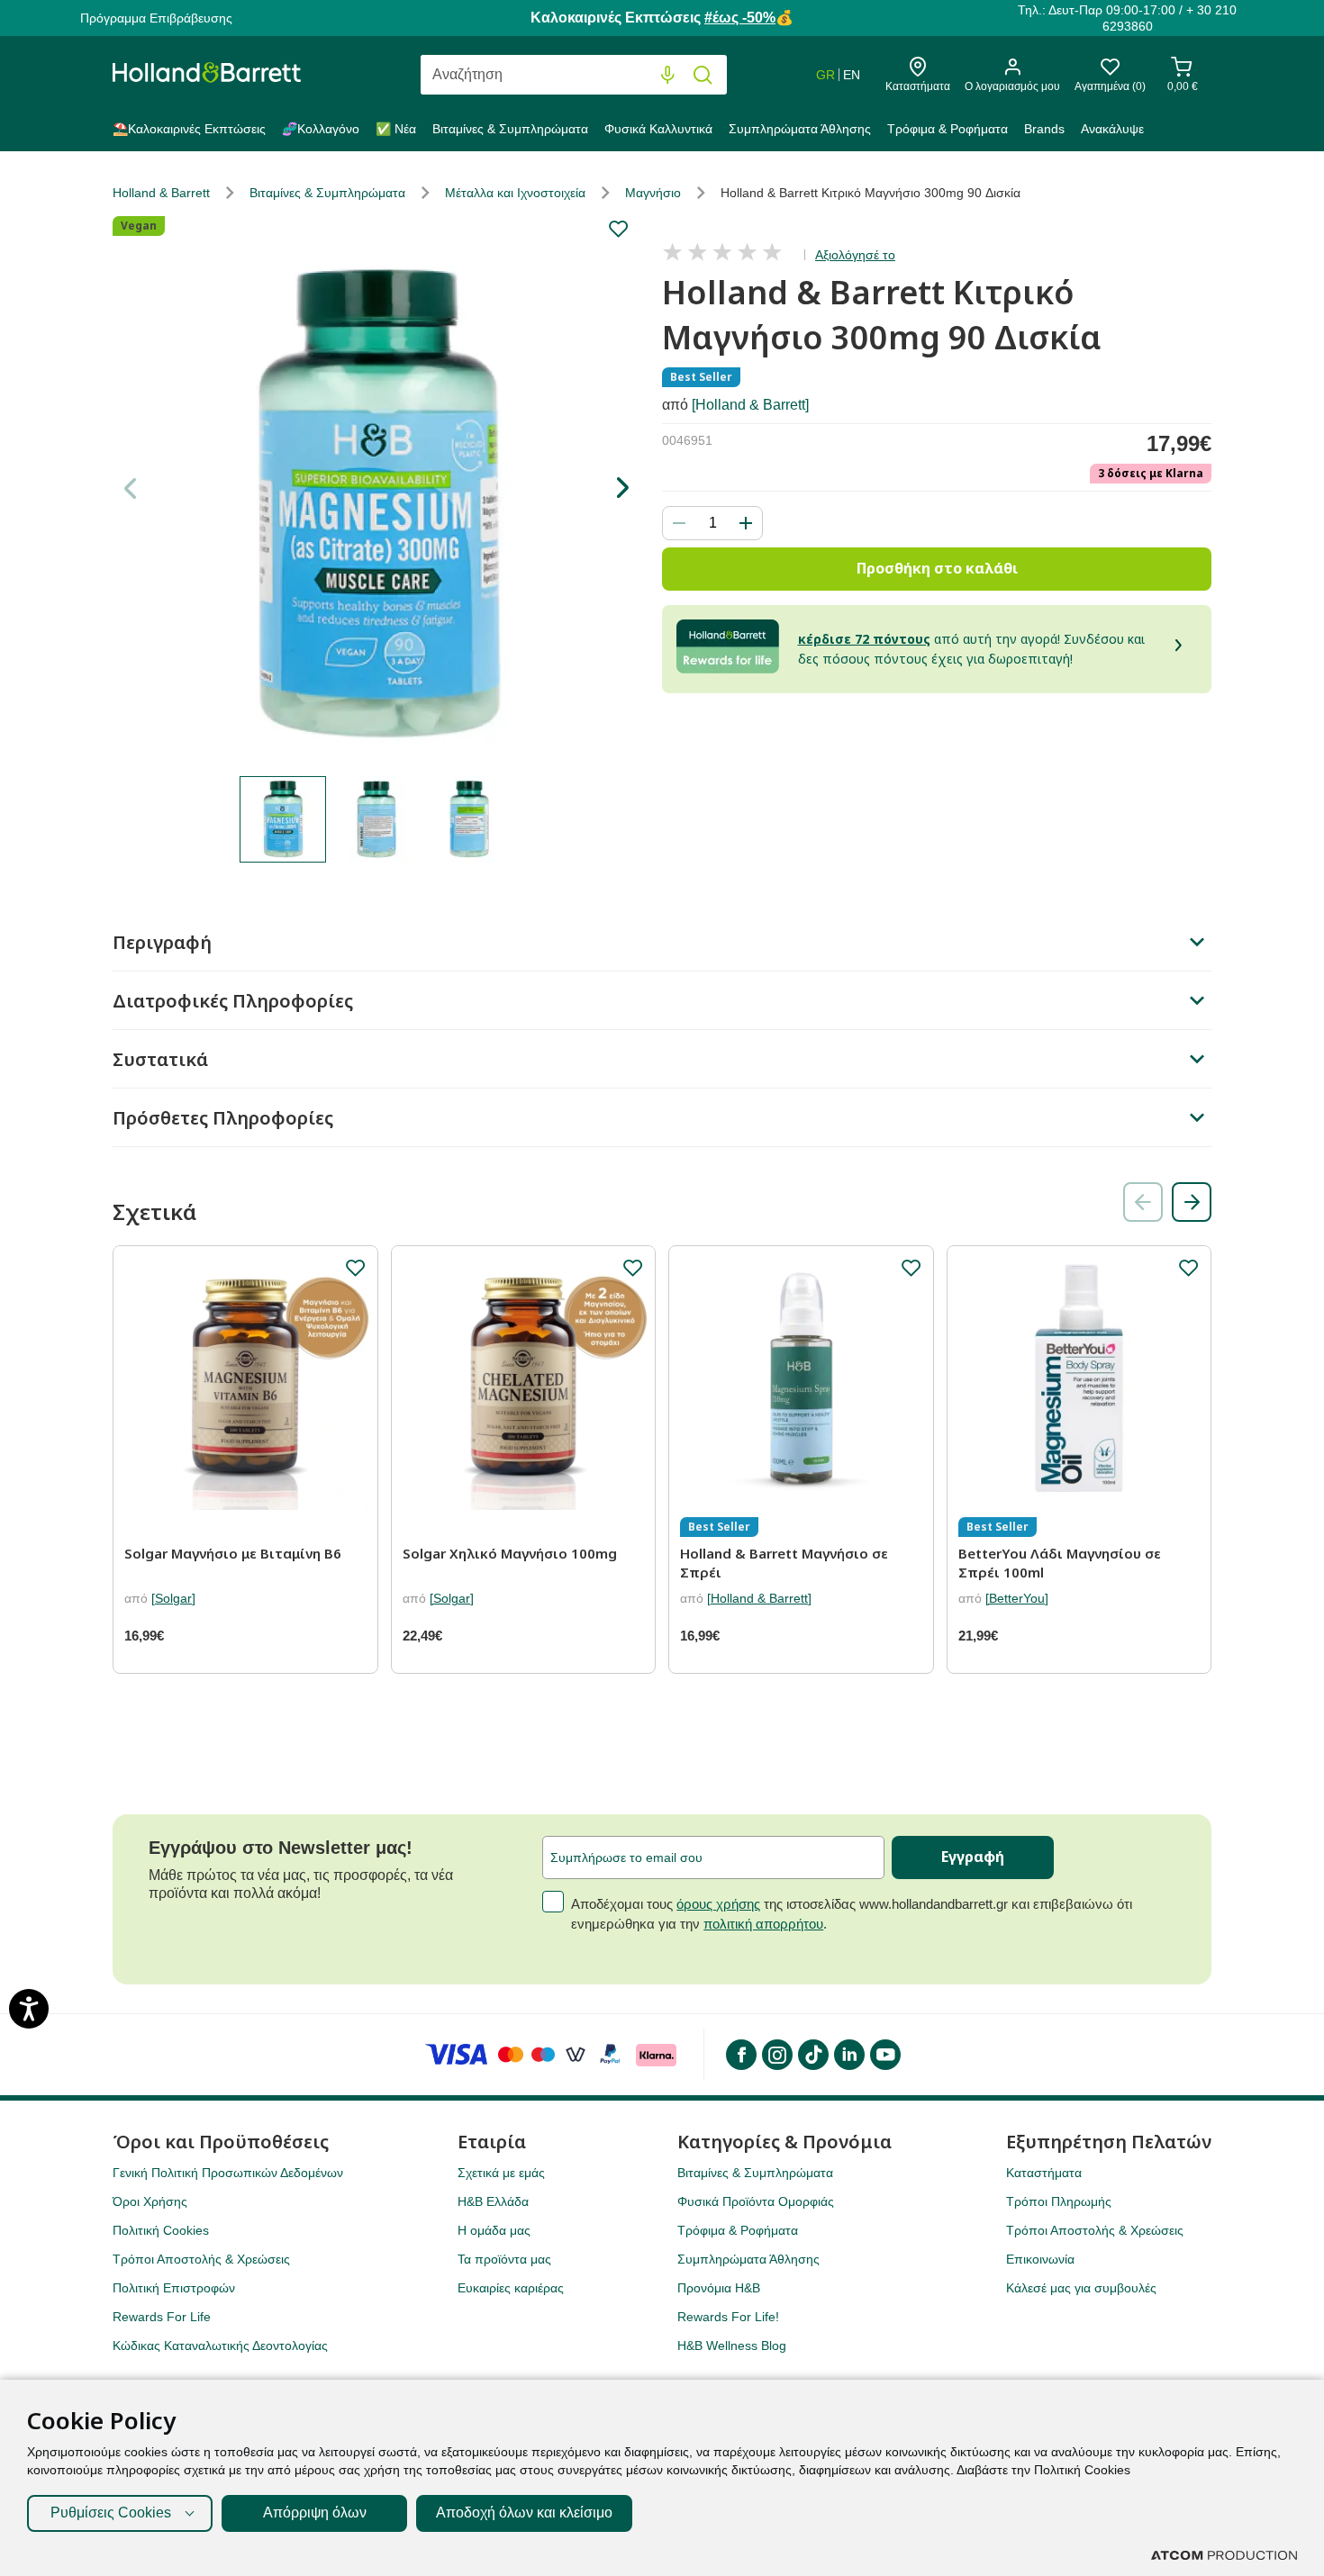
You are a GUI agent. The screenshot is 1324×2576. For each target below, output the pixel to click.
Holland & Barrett (161, 193)
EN (852, 75)
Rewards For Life (162, 2317)
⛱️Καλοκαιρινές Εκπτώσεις (189, 129)
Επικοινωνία (1040, 2259)
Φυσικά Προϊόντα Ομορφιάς (756, 2201)
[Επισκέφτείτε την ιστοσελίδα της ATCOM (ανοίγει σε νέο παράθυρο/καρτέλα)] (1224, 2555)
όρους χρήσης (718, 1904)
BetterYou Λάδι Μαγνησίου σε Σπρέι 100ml (1060, 1563)
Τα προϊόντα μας (504, 2259)
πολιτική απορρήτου (763, 1924)
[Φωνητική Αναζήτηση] (668, 75)
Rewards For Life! (728, 2317)
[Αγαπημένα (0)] (1110, 72)
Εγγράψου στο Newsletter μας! (281, 1848)
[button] (622, 488)
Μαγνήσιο (653, 193)
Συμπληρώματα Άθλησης (800, 129)
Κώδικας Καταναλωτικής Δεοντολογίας (220, 2346)
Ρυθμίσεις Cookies (111, 2513)
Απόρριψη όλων (315, 2513)
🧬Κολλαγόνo (321, 129)
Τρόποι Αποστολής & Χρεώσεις (201, 2259)
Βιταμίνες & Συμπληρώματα (510, 129)
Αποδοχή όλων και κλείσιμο (524, 2513)
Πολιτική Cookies (161, 2230)
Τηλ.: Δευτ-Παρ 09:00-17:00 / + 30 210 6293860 (1127, 18)
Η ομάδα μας (494, 2230)
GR (825, 75)
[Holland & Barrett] (750, 405)
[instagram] (776, 2055)
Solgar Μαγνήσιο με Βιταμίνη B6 (233, 1553)
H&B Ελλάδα (493, 2201)
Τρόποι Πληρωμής (1059, 2201)
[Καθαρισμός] (631, 75)
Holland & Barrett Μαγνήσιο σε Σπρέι (784, 1563)
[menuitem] (193, 132)
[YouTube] (884, 2055)
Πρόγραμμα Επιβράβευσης (156, 18)
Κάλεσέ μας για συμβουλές (1081, 2288)
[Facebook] (740, 2055)
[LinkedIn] (848, 2055)
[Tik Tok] (812, 2055)
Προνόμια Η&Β (719, 2288)
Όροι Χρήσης (150, 2201)
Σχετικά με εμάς (501, 2173)
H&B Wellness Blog (732, 2346)
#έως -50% (740, 18)
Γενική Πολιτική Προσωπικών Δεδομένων (228, 2173)
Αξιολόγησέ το (855, 255)
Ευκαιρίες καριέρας (511, 2288)
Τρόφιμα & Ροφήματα (948, 129)
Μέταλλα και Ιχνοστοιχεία (515, 193)
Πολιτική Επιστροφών (174, 2288)
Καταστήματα (1044, 2173)
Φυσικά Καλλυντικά (658, 129)
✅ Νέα (396, 129)
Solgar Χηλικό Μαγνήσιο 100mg (510, 1553)
